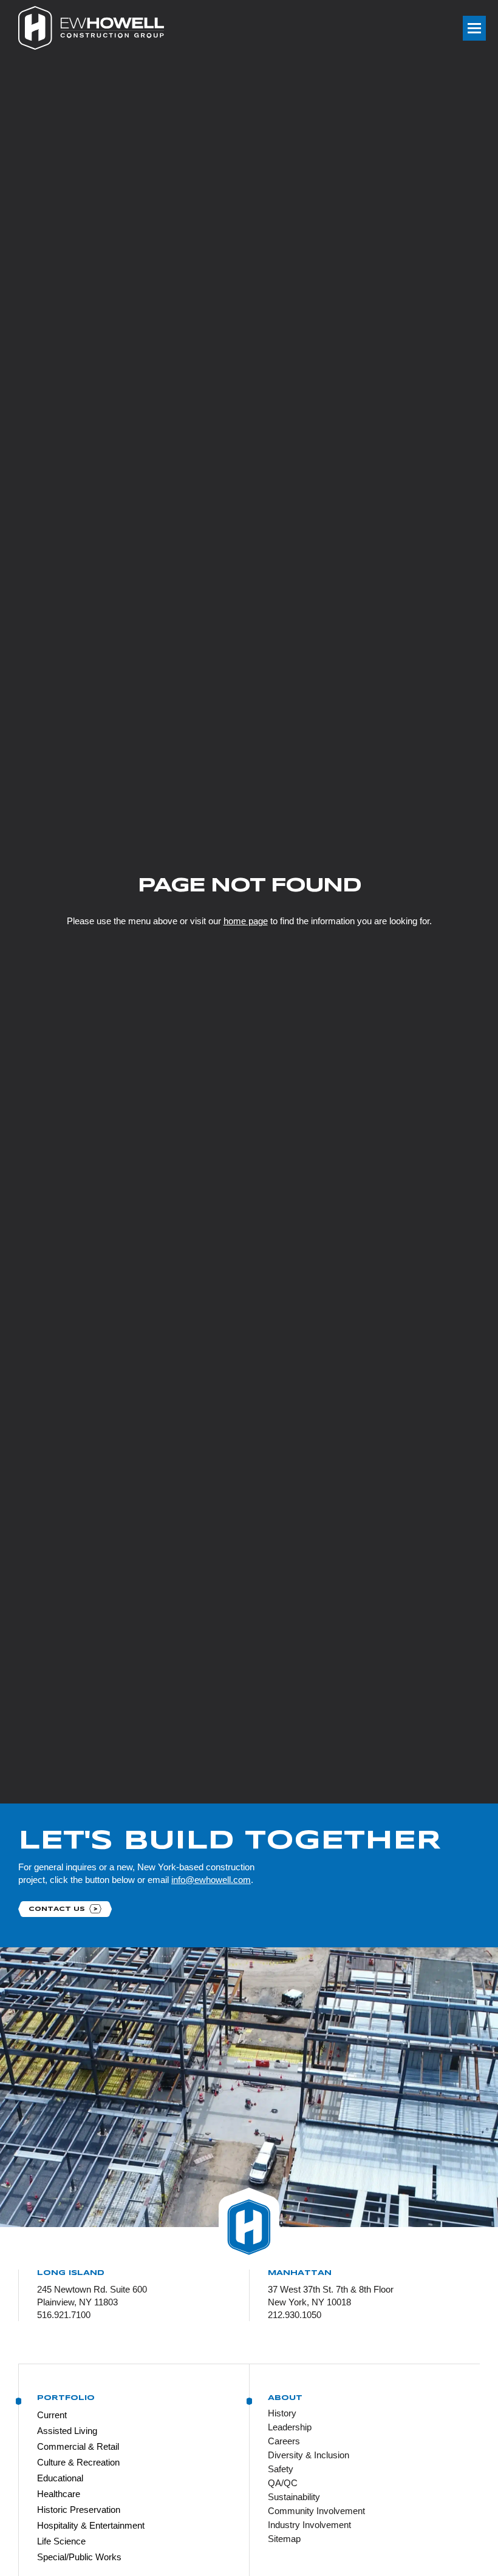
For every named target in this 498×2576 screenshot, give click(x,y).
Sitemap (284, 2539)
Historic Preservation (79, 2510)
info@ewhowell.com (211, 1880)
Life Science (61, 2541)
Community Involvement (316, 2511)
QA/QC (283, 2483)
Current (52, 2415)
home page (246, 921)
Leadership (290, 2427)
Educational (60, 2478)
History (282, 2413)
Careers (284, 2441)
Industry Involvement (309, 2525)
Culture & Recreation (78, 2462)
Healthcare (59, 2494)
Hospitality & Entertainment (91, 2525)
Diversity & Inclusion (309, 2455)
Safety (281, 2469)
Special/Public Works (79, 2557)
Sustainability (294, 2497)
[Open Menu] (474, 28)
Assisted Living (67, 2431)
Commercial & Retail (78, 2446)
